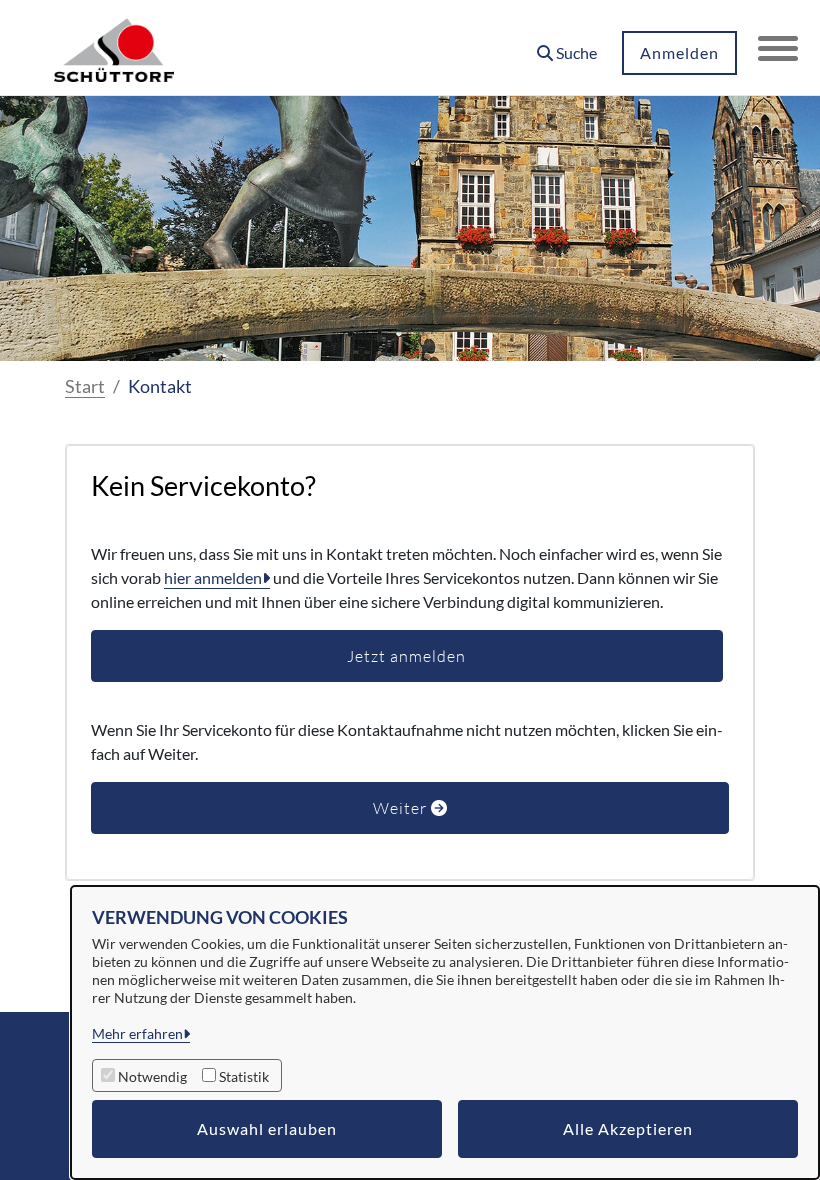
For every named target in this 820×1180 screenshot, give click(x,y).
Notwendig (152, 1076)
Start (85, 386)
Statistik (244, 1076)
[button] (567, 45)
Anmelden (679, 52)
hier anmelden (213, 577)
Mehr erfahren (137, 1033)
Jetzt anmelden (406, 656)
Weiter (402, 808)
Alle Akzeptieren (628, 1128)
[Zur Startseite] (114, 48)
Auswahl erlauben (267, 1128)
